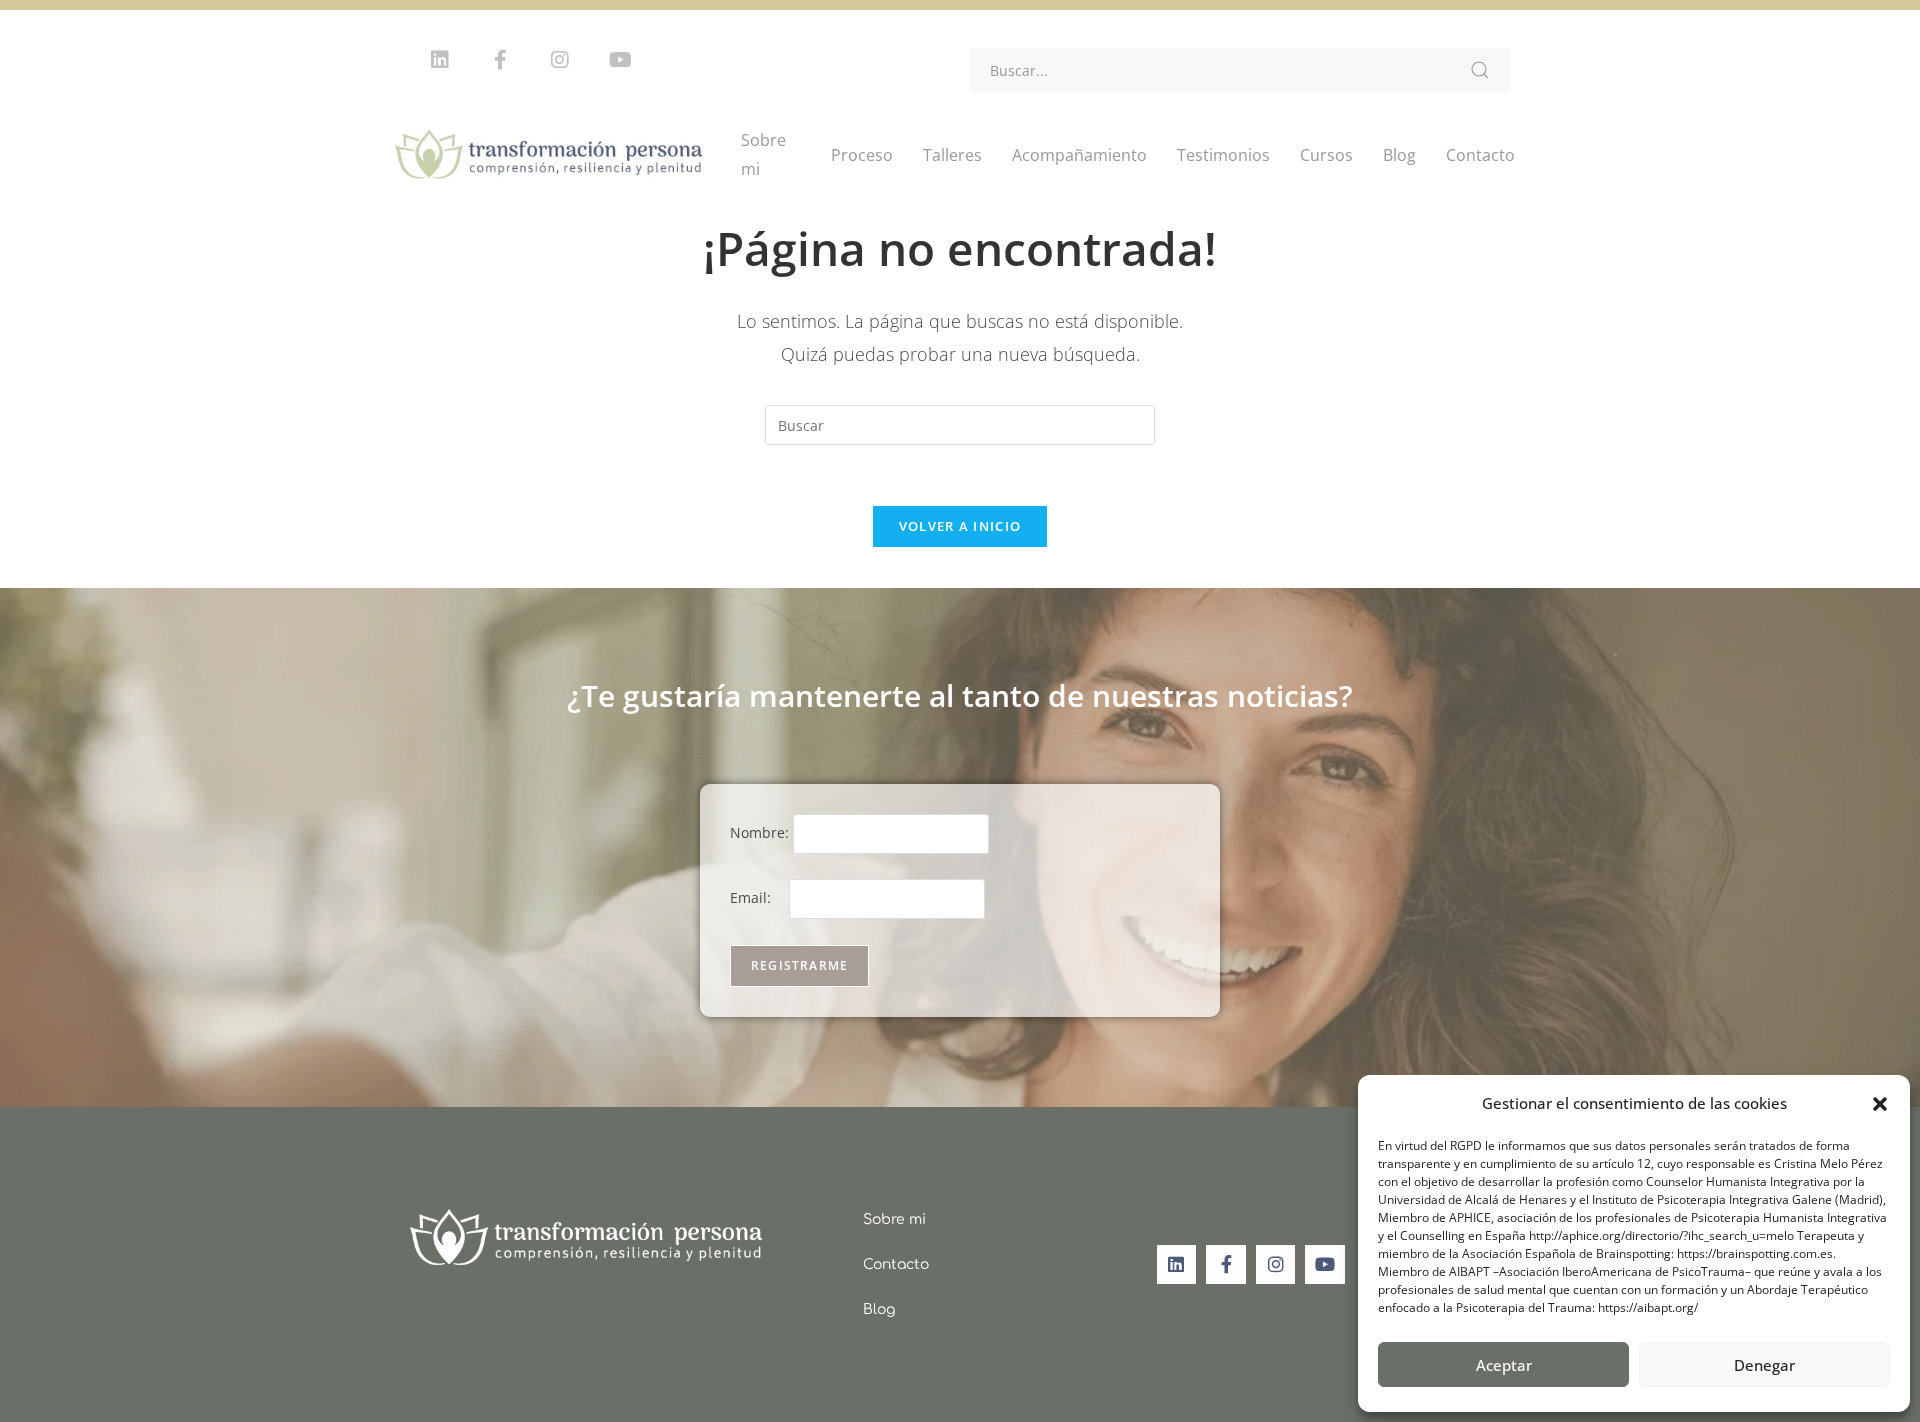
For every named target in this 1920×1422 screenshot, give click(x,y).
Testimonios (1223, 155)
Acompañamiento (1079, 155)
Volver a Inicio (960, 526)
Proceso (862, 155)
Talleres (952, 155)
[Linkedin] (440, 60)
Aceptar (1504, 1365)
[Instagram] (560, 60)
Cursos (1326, 155)
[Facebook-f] (500, 60)
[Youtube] (620, 60)
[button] (1880, 1104)
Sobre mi (763, 154)
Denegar (1764, 1365)
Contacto (1480, 155)
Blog (1399, 155)
